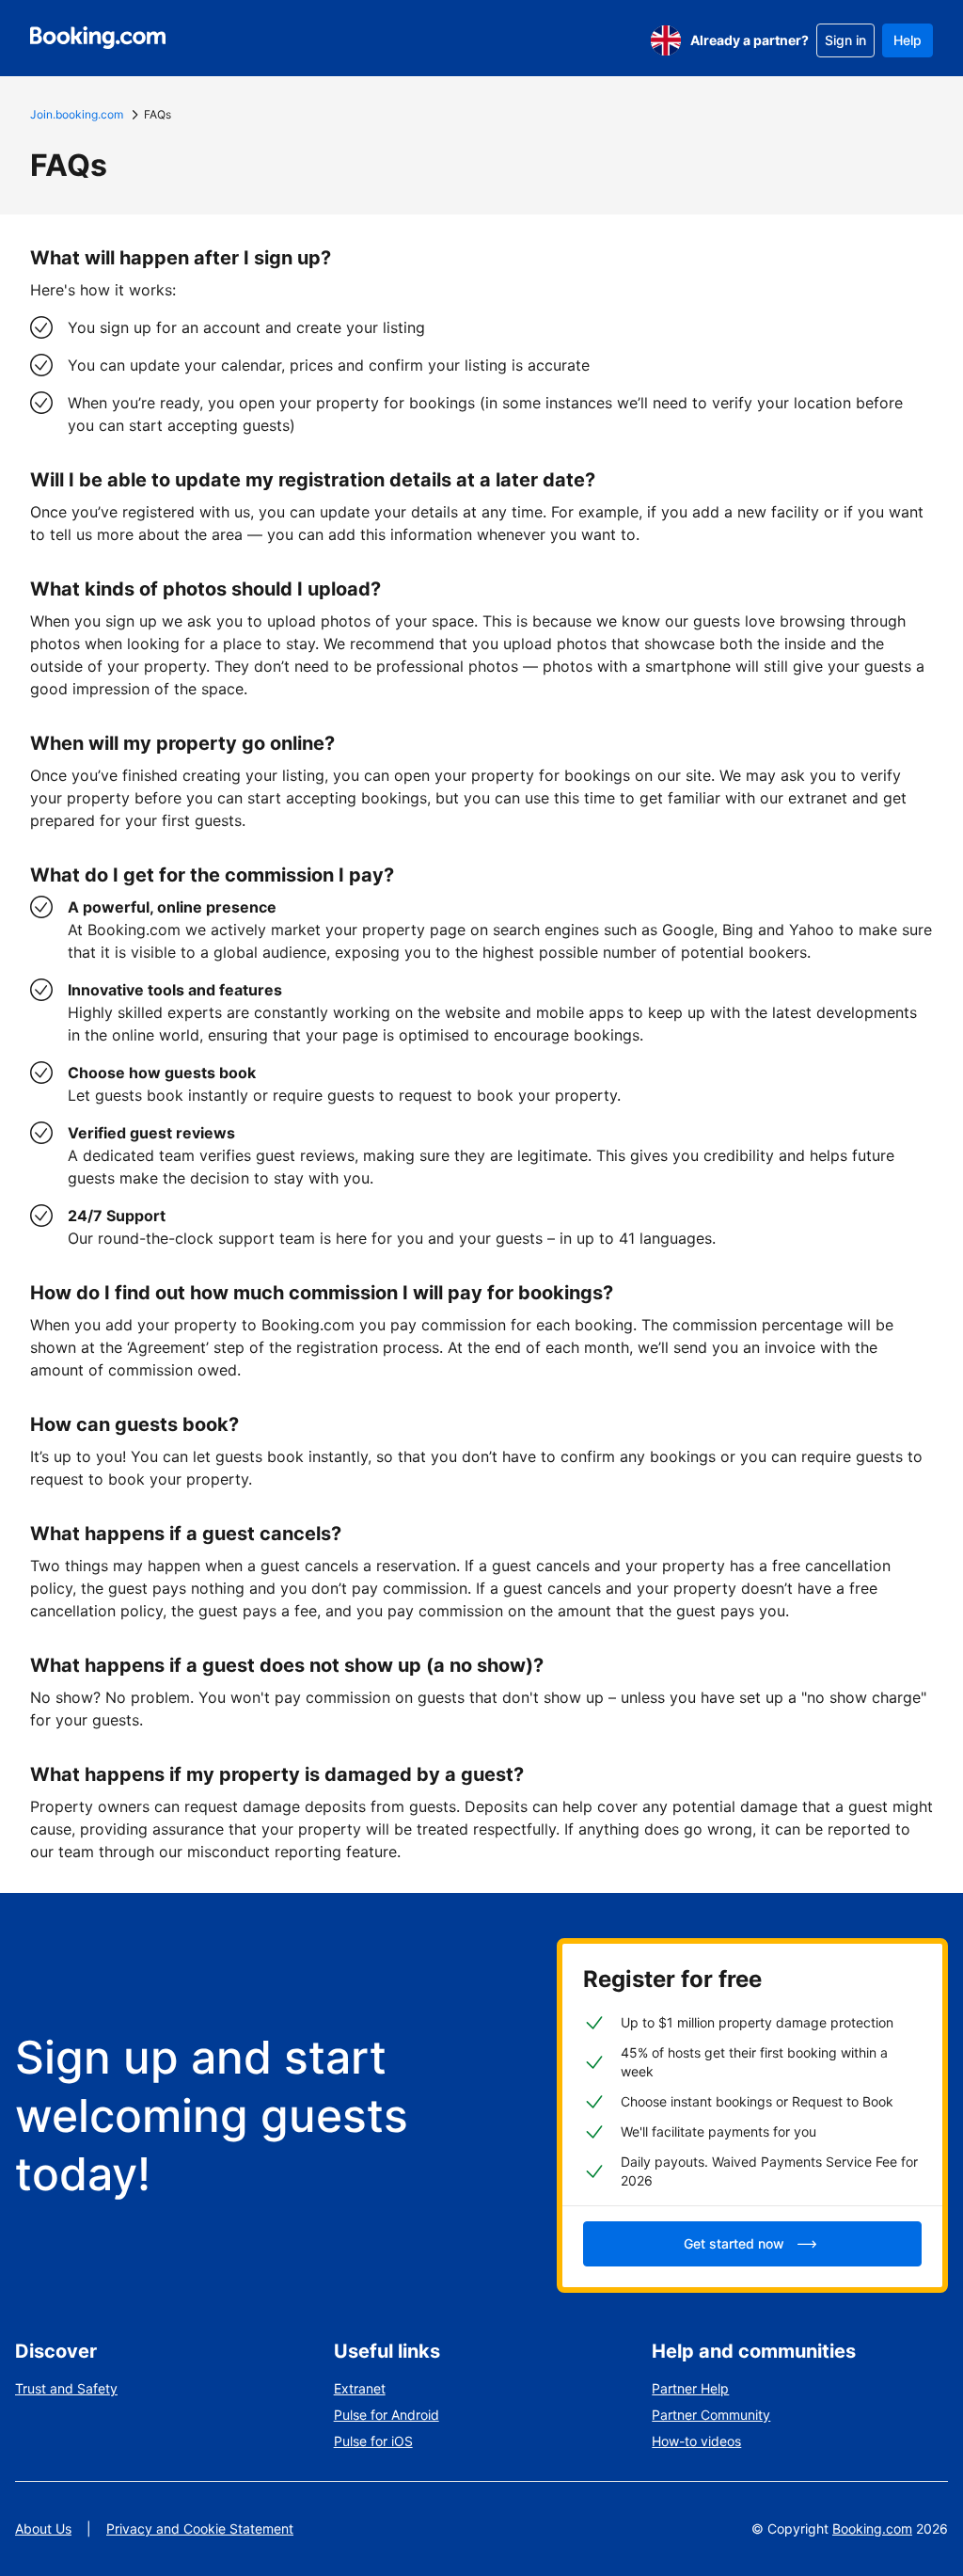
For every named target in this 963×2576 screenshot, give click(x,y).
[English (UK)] (666, 40)
